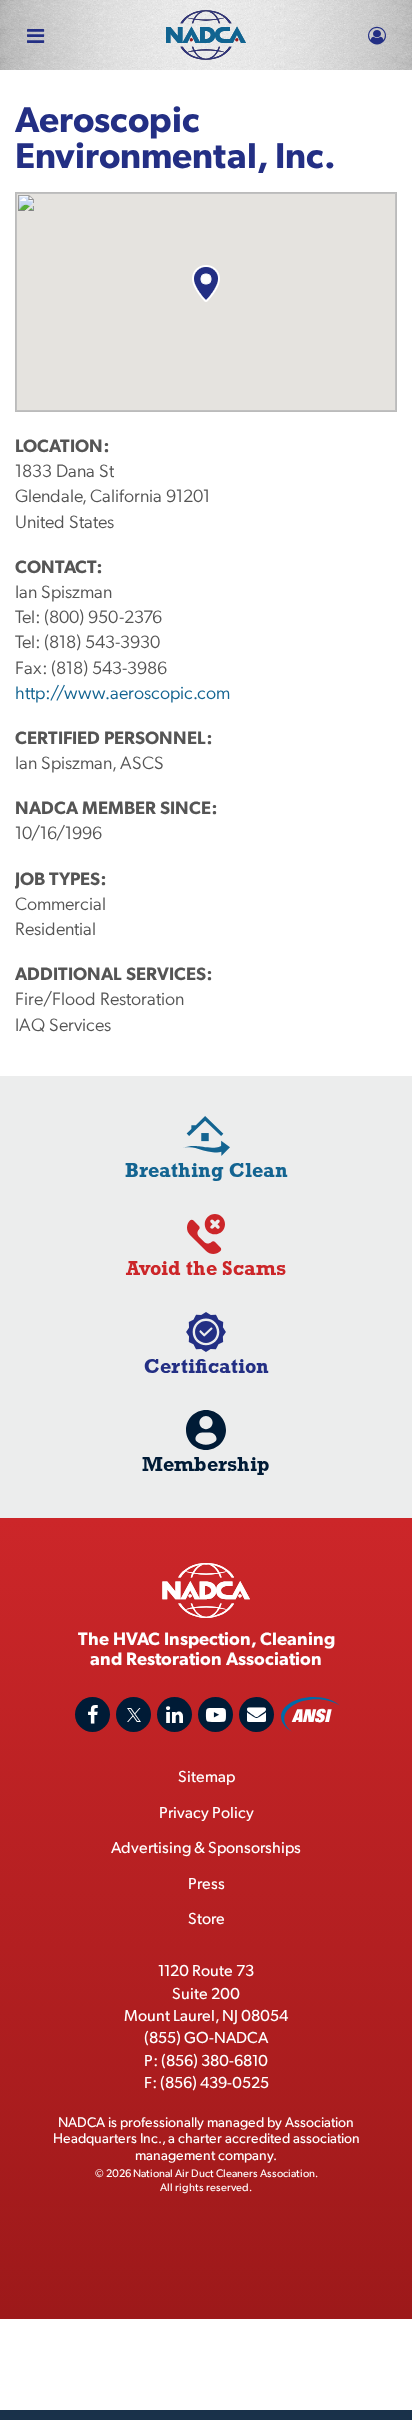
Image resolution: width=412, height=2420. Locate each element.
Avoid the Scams (206, 1267)
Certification (206, 1365)
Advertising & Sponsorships (206, 1846)
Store (206, 1917)
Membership (206, 1463)
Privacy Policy (206, 1811)
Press (206, 1882)
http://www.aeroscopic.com (122, 691)
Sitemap (206, 1775)
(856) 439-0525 (214, 2081)
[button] (205, 283)
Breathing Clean (206, 1169)
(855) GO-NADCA (206, 2036)
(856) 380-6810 (214, 2059)
